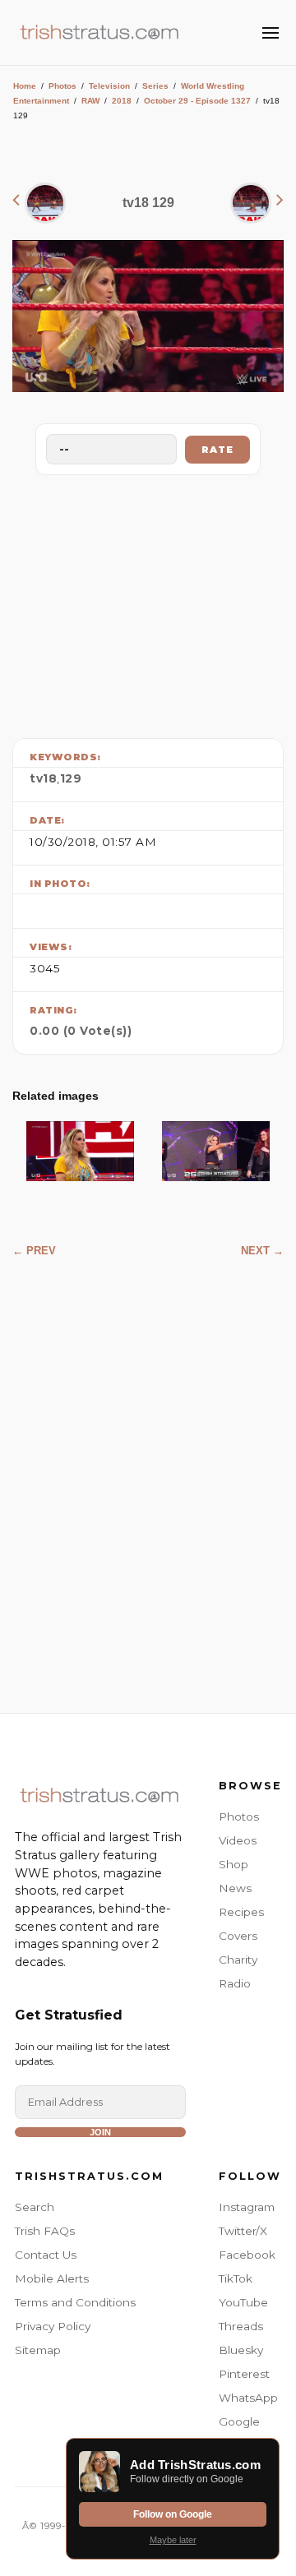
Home (25, 86)
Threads (241, 2326)
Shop (234, 1864)
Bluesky (241, 2350)
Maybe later (173, 2540)
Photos (62, 86)
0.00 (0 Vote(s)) (81, 1031)
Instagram (247, 2207)
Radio (235, 1983)
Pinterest (244, 2374)
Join (100, 2132)
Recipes (241, 1912)
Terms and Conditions (75, 2302)
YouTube (243, 2302)
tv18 (43, 778)
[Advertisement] (148, 602)
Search (35, 2207)
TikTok (236, 2278)
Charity (238, 1960)
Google (239, 2421)
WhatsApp (248, 2398)
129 (71, 778)
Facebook (247, 2255)
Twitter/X (243, 2231)
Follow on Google (173, 2514)
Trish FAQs (45, 2231)
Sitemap (38, 2350)
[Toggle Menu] (271, 33)
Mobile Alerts (52, 2278)
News (235, 1888)
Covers (238, 1936)
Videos (238, 1840)
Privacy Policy (53, 2326)
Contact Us (46, 2255)
